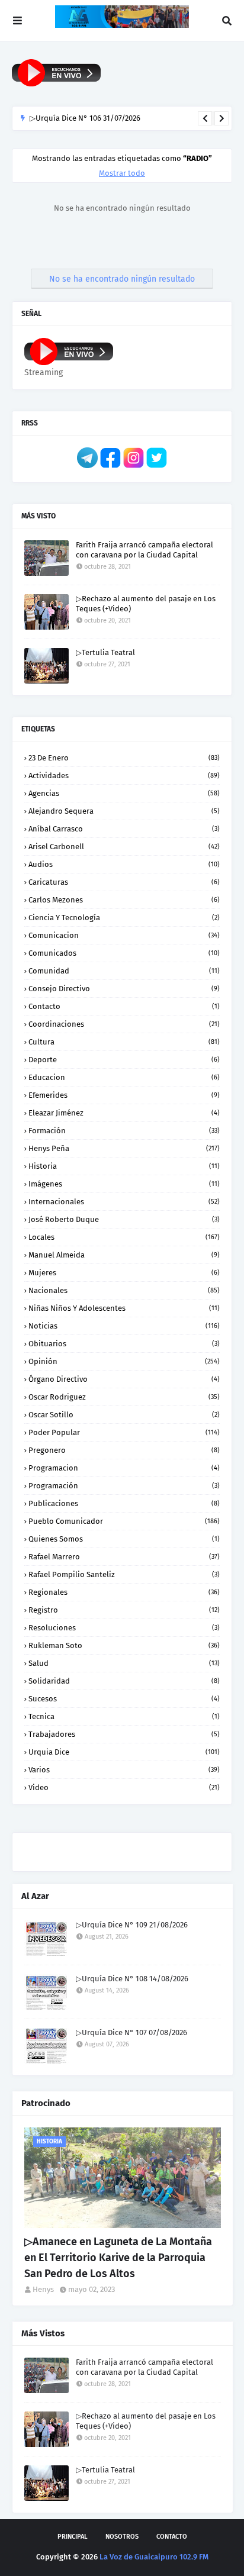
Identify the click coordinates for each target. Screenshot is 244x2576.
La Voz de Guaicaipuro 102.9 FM (154, 2557)
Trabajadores (124, 1734)
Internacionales (124, 1202)
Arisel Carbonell (124, 847)
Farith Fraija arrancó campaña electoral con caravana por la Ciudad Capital (145, 550)
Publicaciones (124, 1503)
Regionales (124, 1592)
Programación (124, 1486)
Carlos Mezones (124, 900)
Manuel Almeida (124, 1255)
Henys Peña (124, 1148)
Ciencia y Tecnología (124, 918)
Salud (124, 1663)
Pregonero (124, 1450)
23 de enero (124, 758)
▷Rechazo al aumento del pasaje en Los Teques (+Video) (146, 604)
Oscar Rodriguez (124, 1397)
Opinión (124, 1361)
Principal (73, 2537)
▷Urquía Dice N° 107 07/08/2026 (131, 2032)
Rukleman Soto (124, 1645)
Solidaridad (124, 1681)
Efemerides (124, 1095)
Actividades (124, 776)
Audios (124, 864)
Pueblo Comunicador (124, 1521)
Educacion (124, 1077)
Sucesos (124, 1699)
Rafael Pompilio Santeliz (124, 1574)
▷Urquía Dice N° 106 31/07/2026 (85, 118)
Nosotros (122, 2537)
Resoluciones (124, 1628)
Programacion (124, 1468)
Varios (124, 1770)
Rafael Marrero (124, 1557)
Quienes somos (124, 1539)
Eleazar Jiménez (124, 1113)
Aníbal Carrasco (124, 829)
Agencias (124, 793)
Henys (43, 2289)
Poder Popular (124, 1432)
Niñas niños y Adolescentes (124, 1308)
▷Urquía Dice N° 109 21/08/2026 (132, 1925)
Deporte (124, 1060)
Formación (124, 1131)
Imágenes (124, 1184)
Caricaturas (124, 882)
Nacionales (124, 1290)
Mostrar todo (122, 173)
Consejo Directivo (124, 989)
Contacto (124, 1006)
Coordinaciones (124, 1024)
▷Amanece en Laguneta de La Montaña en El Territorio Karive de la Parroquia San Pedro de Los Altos (118, 2258)
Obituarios (124, 1344)
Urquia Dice (124, 1752)
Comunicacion (124, 935)
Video (124, 1787)
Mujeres (124, 1273)
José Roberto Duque (124, 1219)
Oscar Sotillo (124, 1415)
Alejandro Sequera (124, 811)
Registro (124, 1610)
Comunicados (124, 953)
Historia (124, 1166)
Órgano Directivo (124, 1379)
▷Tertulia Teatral (105, 652)
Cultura (124, 1042)
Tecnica (124, 1716)
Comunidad (124, 971)
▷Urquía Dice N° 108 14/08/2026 (132, 1979)
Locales (124, 1237)
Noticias (124, 1326)
